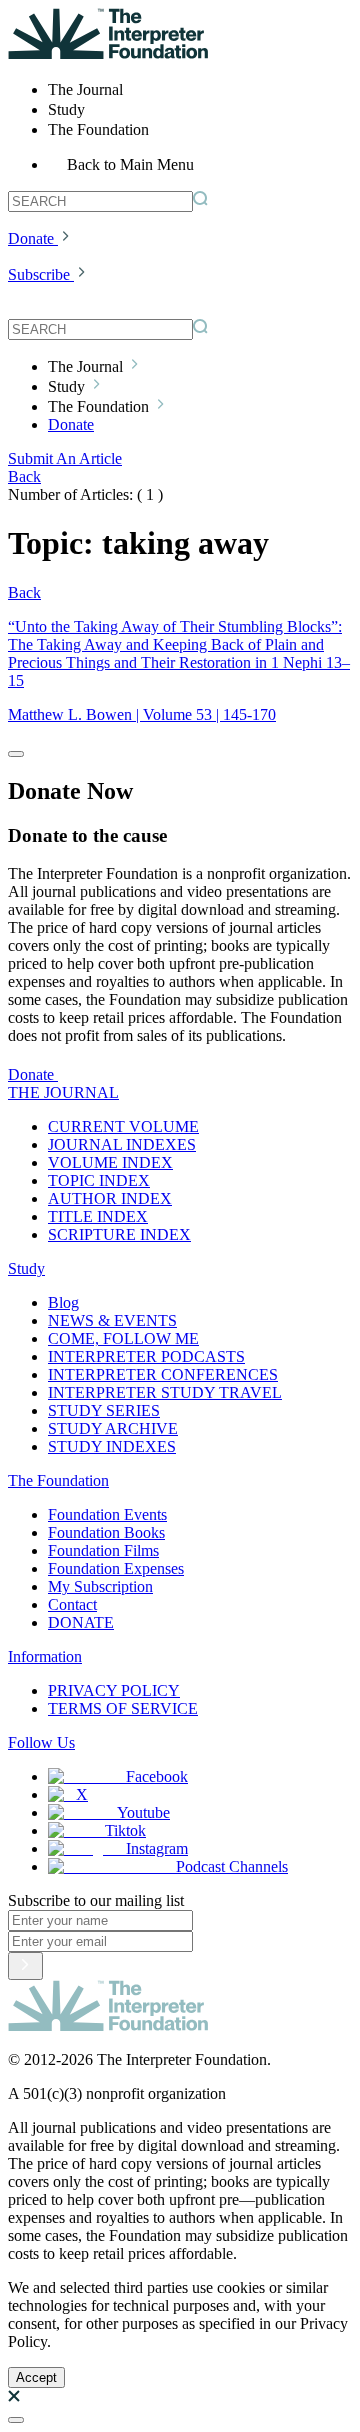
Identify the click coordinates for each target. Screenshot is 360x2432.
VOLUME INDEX (110, 1162)
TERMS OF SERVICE (123, 1708)
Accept (36, 2377)
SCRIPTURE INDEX (119, 1234)
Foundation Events (107, 1514)
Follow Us (41, 1742)
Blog (63, 1302)
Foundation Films (103, 1550)
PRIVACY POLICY (114, 1690)
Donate (31, 238)
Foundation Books (106, 1532)
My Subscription (100, 1586)
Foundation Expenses (116, 1568)
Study (26, 1268)
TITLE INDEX (98, 1216)
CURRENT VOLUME (123, 1126)
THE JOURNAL (63, 1092)
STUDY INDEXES (112, 1446)
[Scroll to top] (16, 2420)
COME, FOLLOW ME (123, 1338)
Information (45, 1656)
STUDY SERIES (104, 1410)
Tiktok (125, 1830)
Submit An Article (65, 458)
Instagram (157, 1848)
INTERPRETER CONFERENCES (163, 1374)
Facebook (157, 1776)
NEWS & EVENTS (112, 1320)
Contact (72, 1604)
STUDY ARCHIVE (113, 1428)
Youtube (143, 1812)
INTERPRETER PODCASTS (146, 1356)
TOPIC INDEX (99, 1180)
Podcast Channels (232, 1866)
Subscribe (39, 274)
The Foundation (58, 1480)
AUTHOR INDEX (110, 1198)
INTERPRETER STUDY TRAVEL (165, 1392)
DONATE (81, 1622)
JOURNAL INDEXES (122, 1144)
